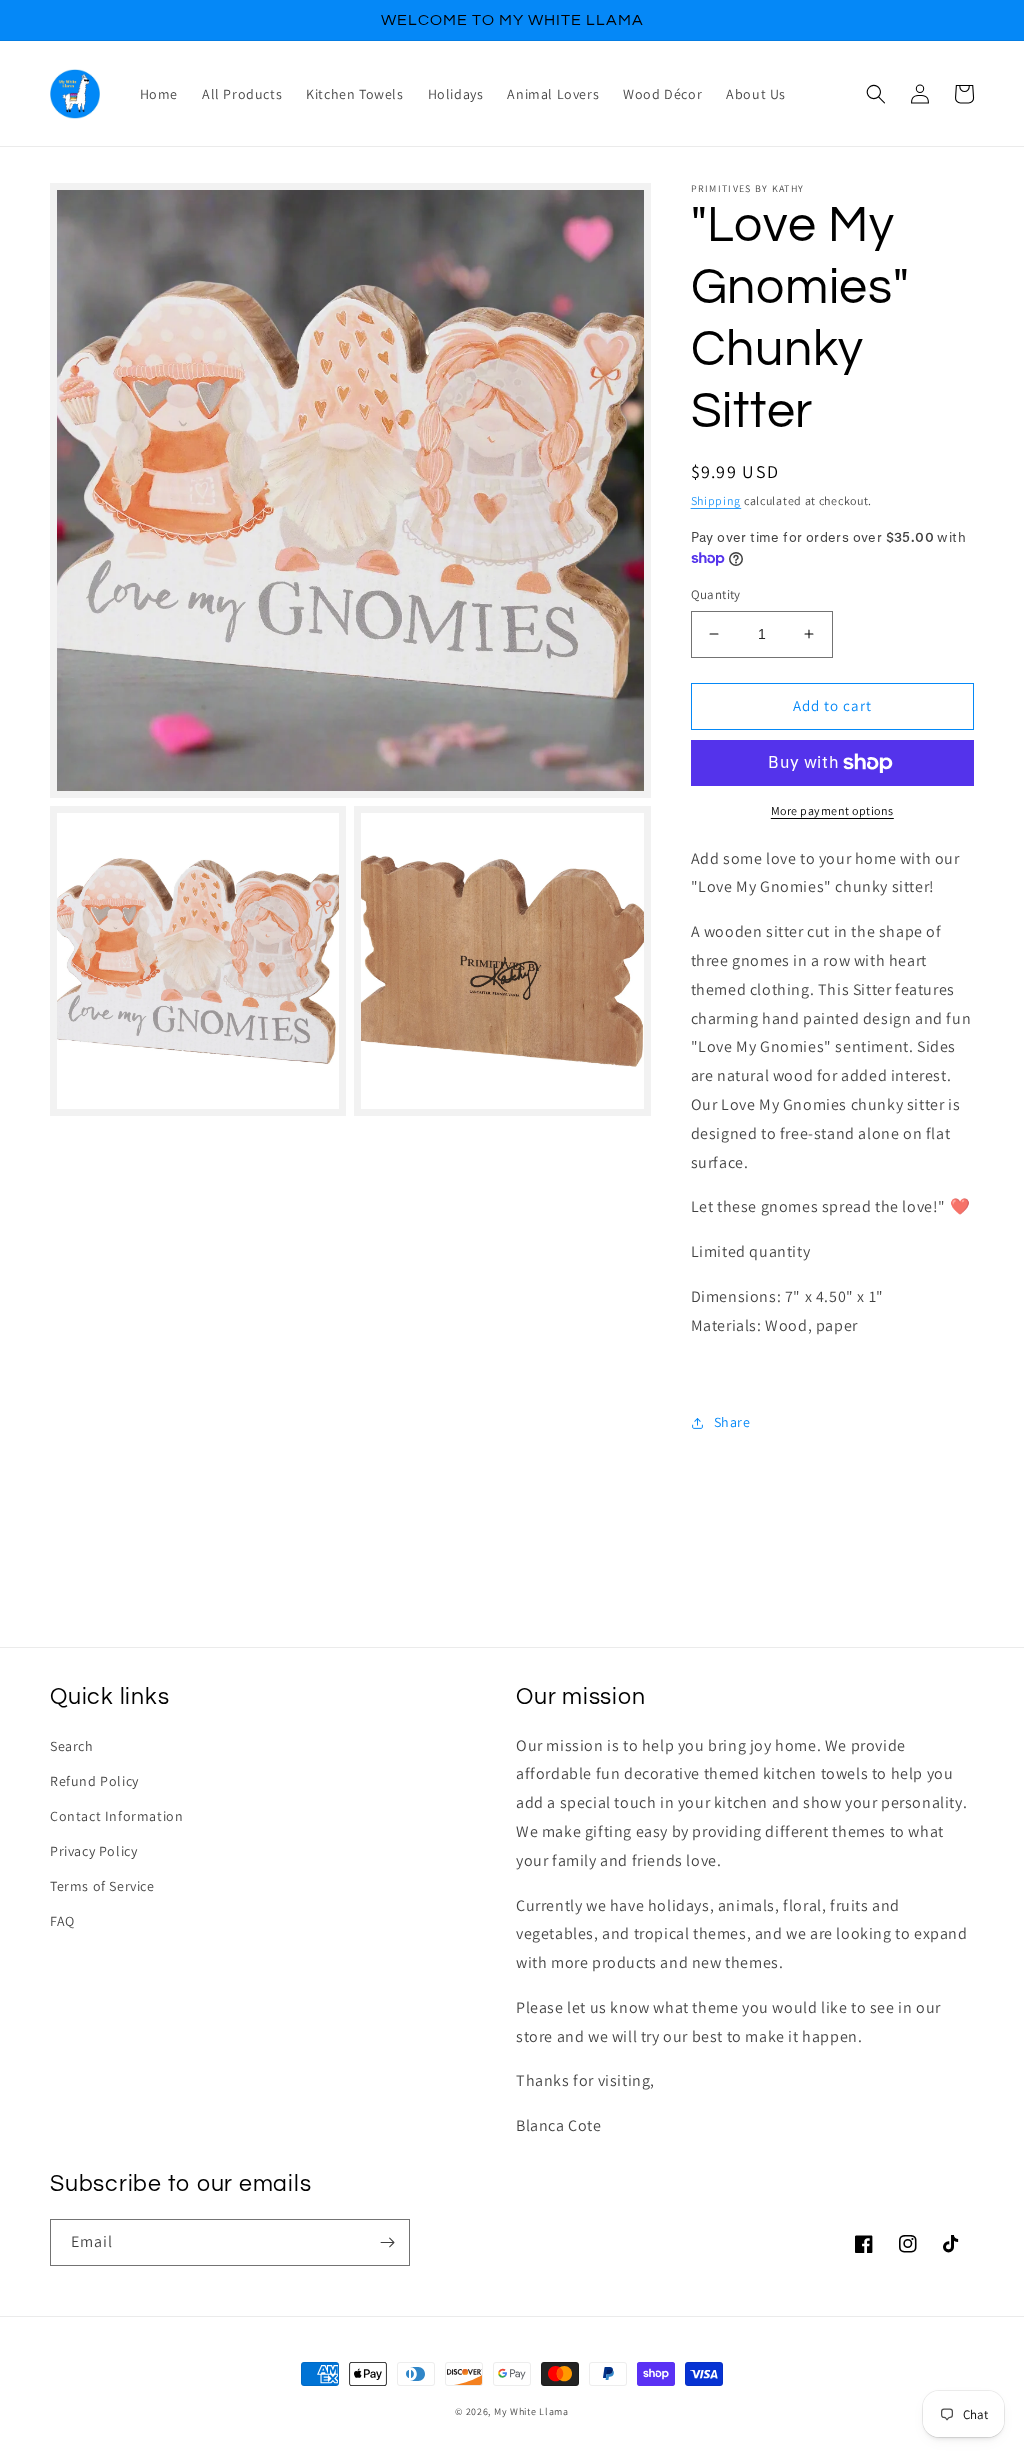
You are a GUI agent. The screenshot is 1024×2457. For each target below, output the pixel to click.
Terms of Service (102, 1886)
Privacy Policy (93, 1851)
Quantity (716, 594)
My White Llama (531, 2411)
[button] (876, 94)
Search (72, 1746)
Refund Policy (94, 1781)
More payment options (832, 810)
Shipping (716, 500)
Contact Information (116, 1816)
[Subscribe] (387, 2242)
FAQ (62, 1921)
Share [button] (732, 1422)
